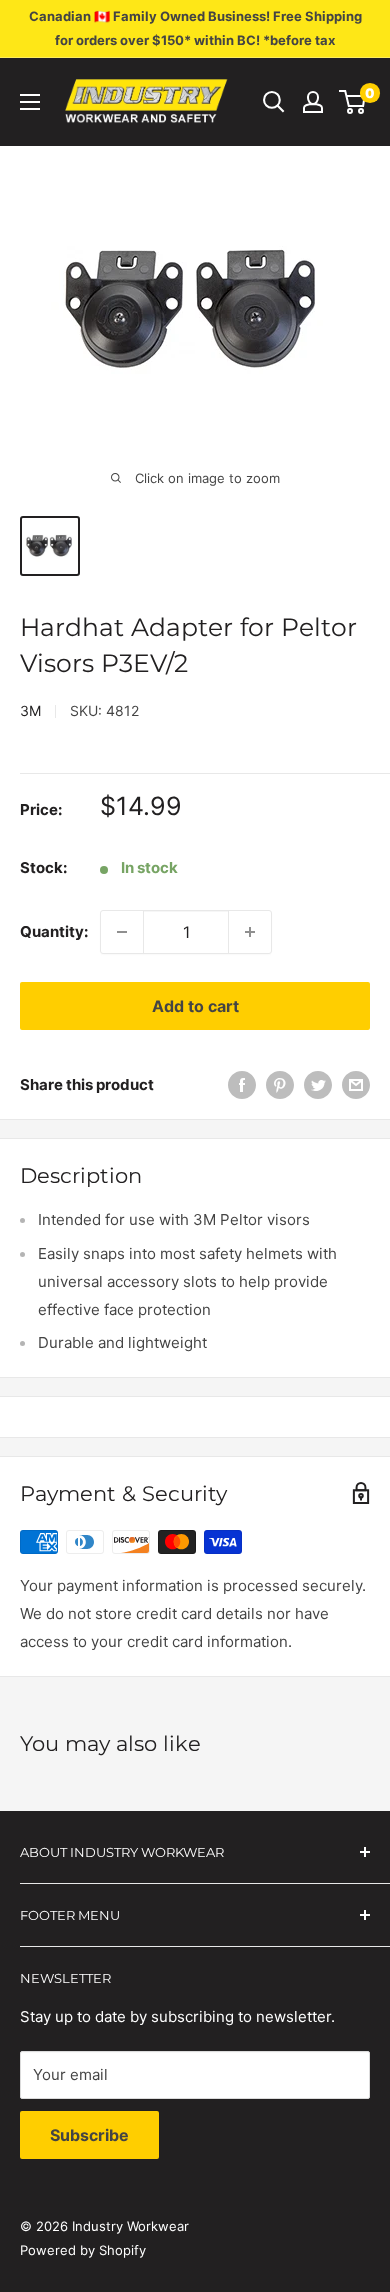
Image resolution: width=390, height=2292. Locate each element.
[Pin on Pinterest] (280, 1084)
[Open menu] (30, 102)
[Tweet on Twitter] (318, 1084)
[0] (353, 102)
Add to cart (195, 1006)
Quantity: (54, 931)
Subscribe (89, 2135)
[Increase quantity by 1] (250, 932)
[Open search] (274, 102)
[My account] (313, 102)
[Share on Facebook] (242, 1084)
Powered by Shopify (83, 2250)
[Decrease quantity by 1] (122, 932)
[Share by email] (356, 1084)
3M (30, 710)
